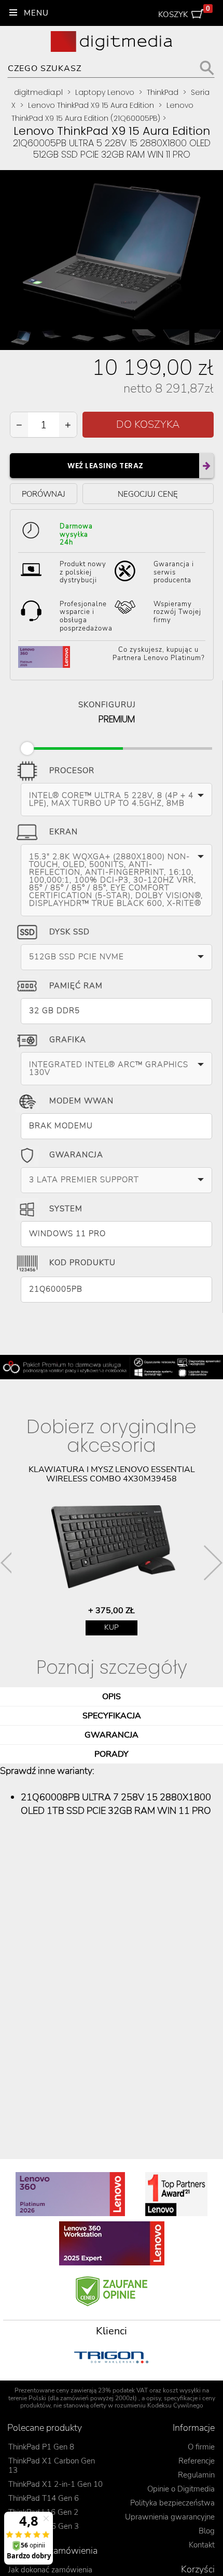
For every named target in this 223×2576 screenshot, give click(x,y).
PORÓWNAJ (44, 494)
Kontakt (202, 2545)
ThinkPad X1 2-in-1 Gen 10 (55, 2484)
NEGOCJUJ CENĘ (148, 494)
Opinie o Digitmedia (181, 2489)
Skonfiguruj (107, 703)
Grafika (68, 1040)
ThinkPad (163, 92)
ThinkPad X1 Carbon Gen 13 (52, 2466)
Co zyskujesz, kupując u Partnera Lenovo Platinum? (159, 654)
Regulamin (196, 2475)
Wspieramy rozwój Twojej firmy (177, 612)
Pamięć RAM (76, 986)
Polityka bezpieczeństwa (172, 2503)
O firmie (201, 2447)
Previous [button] (10, 1563)
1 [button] (57, 2385)
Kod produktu (82, 1263)
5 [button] (119, 2385)
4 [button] (104, 2385)
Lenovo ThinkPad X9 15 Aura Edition (91, 105)
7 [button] (150, 2385)
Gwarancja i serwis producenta (174, 572)
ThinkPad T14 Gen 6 (44, 2498)
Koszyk (184, 12)
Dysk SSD (69, 932)
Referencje (197, 2461)
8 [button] (166, 2385)
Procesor (72, 771)
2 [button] (73, 2385)
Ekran (64, 832)
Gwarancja (76, 1155)
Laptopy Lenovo (105, 92)
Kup (112, 1627)
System (66, 1209)
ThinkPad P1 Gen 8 (41, 2447)
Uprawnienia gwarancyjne (170, 2517)
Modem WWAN (81, 1101)
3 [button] (88, 2385)
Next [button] (213, 1563)
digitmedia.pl (38, 92)
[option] (112, 1550)
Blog (207, 2531)
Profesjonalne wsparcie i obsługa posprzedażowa (86, 616)
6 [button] (135, 2385)
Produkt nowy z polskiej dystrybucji (83, 572)
